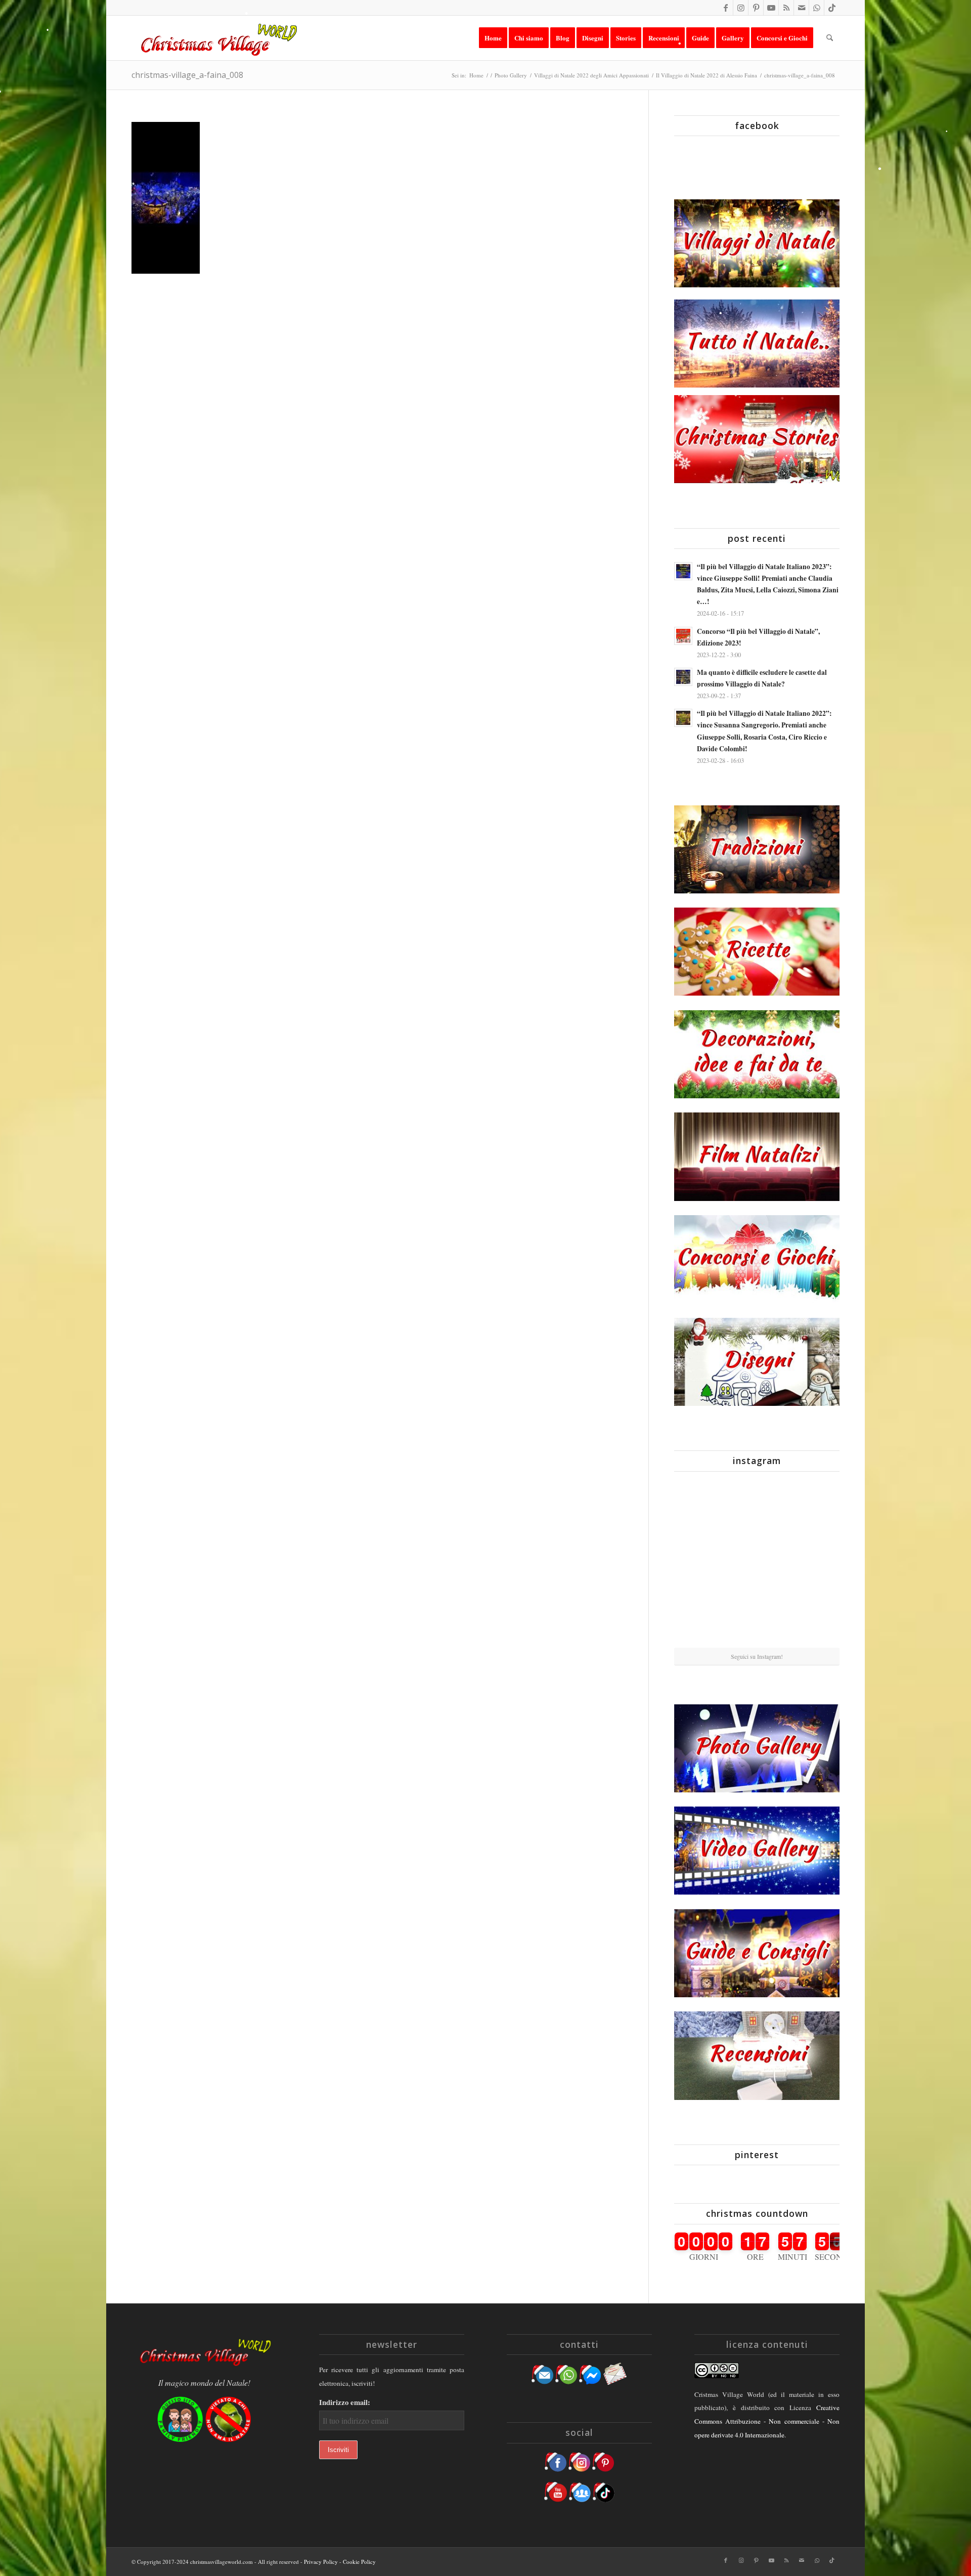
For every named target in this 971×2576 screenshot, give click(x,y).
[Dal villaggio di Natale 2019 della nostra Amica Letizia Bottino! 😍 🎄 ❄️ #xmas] (701, 1563)
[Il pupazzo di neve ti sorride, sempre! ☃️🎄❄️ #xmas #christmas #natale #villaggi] (757, 1507)
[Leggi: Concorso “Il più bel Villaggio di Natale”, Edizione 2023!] (683, 636)
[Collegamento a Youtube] (771, 8)
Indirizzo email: (345, 2402)
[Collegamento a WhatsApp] (816, 8)
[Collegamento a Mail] (801, 8)
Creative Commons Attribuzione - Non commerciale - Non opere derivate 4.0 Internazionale (767, 2421)
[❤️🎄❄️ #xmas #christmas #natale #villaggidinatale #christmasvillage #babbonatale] (813, 1563)
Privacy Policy (321, 2562)
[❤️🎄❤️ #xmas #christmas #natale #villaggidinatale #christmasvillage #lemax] (813, 1619)
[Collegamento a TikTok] (832, 8)
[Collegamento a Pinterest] (756, 8)
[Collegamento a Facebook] (725, 8)
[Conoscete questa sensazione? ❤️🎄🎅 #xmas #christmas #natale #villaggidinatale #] (701, 1506)
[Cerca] (830, 38)
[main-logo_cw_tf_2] (217, 38)
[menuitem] (493, 38)
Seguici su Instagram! (757, 1656)
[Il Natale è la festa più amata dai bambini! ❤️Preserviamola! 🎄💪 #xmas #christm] (813, 1506)
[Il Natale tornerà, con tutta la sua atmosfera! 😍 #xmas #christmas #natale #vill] (757, 1563)
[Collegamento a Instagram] (741, 8)
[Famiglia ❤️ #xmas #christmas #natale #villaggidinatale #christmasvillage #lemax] (757, 1620)
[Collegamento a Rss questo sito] (786, 8)
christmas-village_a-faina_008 (187, 75)
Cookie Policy (359, 2562)
